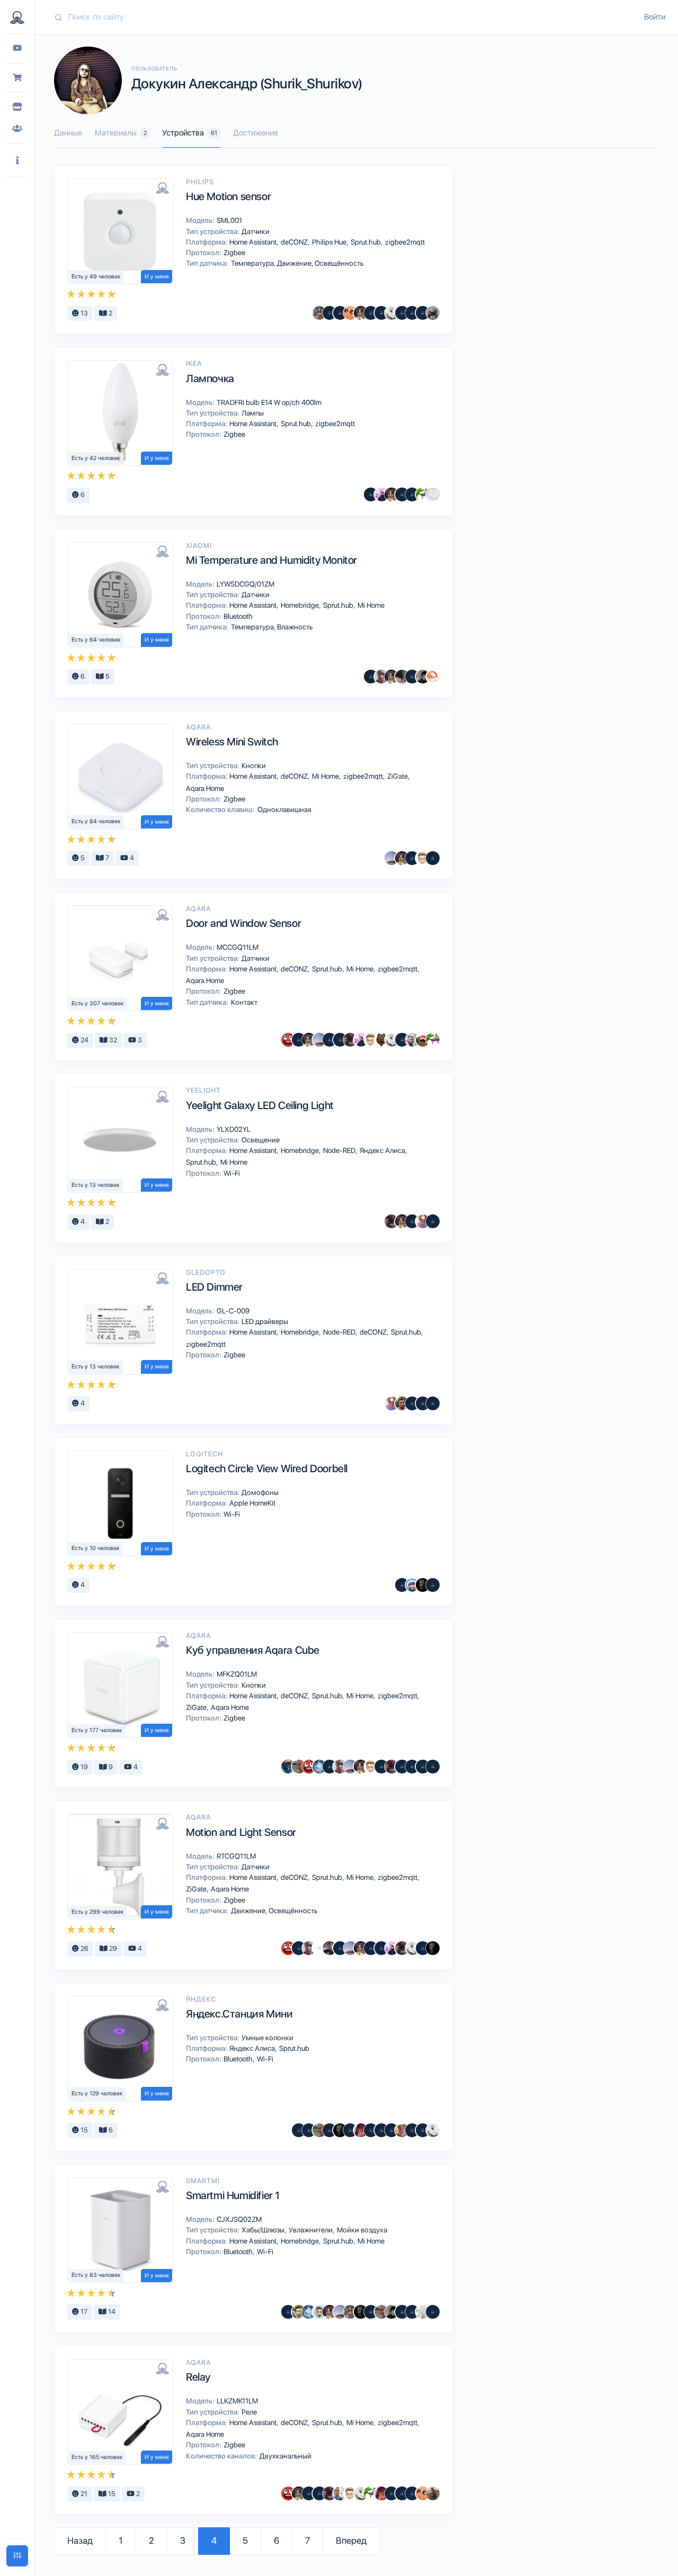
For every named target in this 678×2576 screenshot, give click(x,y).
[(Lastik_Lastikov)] (412, 2493)
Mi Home (370, 605)
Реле (248, 2412)
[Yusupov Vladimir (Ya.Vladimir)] (402, 1040)
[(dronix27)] (340, 1948)
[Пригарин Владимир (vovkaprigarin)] (423, 677)
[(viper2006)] (309, 2493)
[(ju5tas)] (423, 313)
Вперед (351, 2541)
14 (111, 2312)
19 (83, 1767)
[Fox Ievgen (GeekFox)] (319, 2312)
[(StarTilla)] (402, 2493)
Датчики (255, 231)
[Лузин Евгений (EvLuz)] (299, 1767)
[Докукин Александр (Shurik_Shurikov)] (361, 313)
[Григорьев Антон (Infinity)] (350, 313)
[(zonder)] (433, 1767)
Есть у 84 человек (96, 821)
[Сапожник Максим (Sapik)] (371, 494)
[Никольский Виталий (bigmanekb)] (391, 858)
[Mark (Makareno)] (433, 2493)
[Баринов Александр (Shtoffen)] (433, 858)
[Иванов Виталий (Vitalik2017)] (288, 1767)
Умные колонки (267, 2038)
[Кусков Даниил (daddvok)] (423, 1221)
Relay (198, 2377)
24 (84, 1040)
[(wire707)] (433, 494)
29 (112, 1948)
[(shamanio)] (299, 1040)
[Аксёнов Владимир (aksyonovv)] (391, 313)
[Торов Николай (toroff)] (319, 1948)
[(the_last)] (309, 2130)
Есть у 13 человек (96, 1185)
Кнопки (253, 765)
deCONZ (295, 242)
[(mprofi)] (329, 2130)
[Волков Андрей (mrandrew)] (299, 2130)
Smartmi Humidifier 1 (233, 2195)
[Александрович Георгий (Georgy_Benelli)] (350, 1040)
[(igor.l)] (381, 2130)
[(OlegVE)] (402, 1767)
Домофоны (259, 1492)
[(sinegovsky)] (423, 1403)
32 (112, 1040)
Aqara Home (204, 788)
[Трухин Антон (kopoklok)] (412, 1040)
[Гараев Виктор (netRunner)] (319, 313)
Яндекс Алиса (383, 1150)
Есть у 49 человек (96, 277)
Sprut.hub (367, 242)
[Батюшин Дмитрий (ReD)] (288, 1040)
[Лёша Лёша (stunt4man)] (423, 1040)
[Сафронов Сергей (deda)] (402, 2130)
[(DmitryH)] (433, 1585)
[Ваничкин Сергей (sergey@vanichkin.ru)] (412, 1585)
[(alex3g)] (329, 313)
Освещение (260, 1140)
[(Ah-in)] (340, 1040)
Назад (80, 2541)
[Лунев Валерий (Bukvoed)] (423, 2312)
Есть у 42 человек (96, 458)
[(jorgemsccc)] (433, 2312)
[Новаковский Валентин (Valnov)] (412, 313)
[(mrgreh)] (391, 2493)
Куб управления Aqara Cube (253, 1650)
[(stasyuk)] (412, 494)
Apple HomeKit (252, 1503)
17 (83, 2312)
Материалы (121, 133)
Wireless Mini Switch (232, 742)
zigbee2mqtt (404, 242)
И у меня (157, 277)
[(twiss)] (433, 1221)
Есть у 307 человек (98, 1003)
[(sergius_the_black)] (402, 313)
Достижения (255, 133)
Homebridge (301, 605)
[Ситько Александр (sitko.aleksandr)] (340, 2493)
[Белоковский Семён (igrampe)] (402, 1403)
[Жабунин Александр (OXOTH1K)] (319, 1767)
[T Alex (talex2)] (423, 858)
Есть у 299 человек (98, 1912)
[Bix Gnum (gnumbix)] (361, 2130)
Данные (68, 133)
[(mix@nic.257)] (391, 2130)
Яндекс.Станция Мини (239, 2014)
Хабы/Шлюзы (264, 2230)
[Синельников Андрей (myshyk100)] (423, 494)
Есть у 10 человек (96, 1548)
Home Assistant (254, 242)
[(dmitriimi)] (412, 1403)
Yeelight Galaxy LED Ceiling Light (260, 1105)
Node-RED (340, 1150)
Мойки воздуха (361, 2230)
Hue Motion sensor (228, 196)
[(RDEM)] (433, 313)
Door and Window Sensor (243, 923)
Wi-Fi (231, 1173)
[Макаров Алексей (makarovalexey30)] (371, 313)
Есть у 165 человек (97, 2457)
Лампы (252, 413)
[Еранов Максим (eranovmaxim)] (381, 1040)
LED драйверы (264, 1321)
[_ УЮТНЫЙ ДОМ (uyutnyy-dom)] (433, 677)
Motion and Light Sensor (241, 1832)
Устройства (190, 133)
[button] (17, 161)
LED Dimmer (214, 1287)
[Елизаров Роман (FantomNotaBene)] (381, 677)
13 (83, 313)
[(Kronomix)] (402, 494)
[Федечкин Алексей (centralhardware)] (371, 677)
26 (84, 1948)
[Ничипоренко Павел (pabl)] (340, 313)
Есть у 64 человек (96, 640)
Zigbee (234, 253)
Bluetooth (237, 616)
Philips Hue (330, 242)
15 (83, 2130)
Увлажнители (311, 2230)
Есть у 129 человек (97, 2093)
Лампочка (210, 379)
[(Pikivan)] (288, 2312)
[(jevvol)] (381, 313)
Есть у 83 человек (96, 2275)
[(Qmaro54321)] (412, 1767)
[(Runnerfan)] (423, 1767)
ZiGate (398, 776)
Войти (655, 17)
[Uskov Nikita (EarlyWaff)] (381, 494)
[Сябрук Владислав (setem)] (299, 2312)
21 (83, 2494)
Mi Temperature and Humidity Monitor (271, 560)
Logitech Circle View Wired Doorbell (267, 1469)
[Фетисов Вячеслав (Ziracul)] (329, 1948)
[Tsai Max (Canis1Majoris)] (402, 677)
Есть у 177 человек (97, 1730)
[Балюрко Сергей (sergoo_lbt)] (423, 1585)
